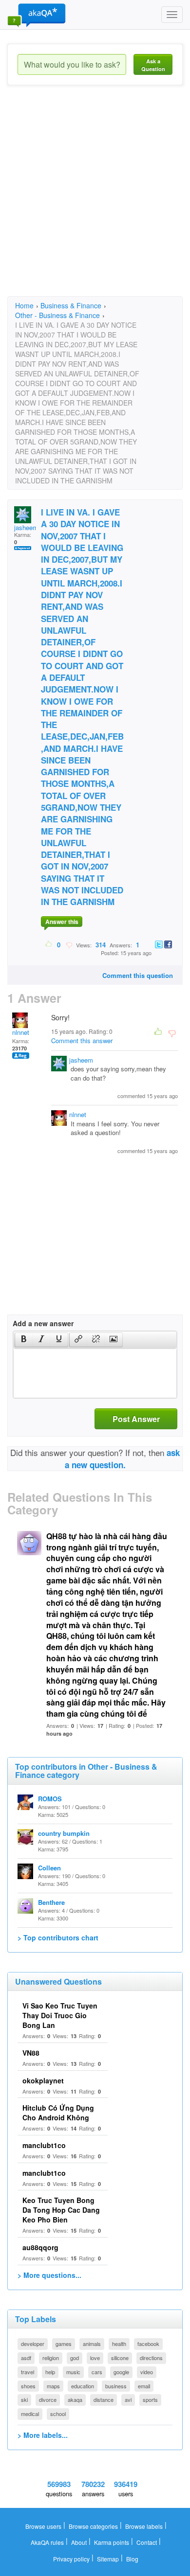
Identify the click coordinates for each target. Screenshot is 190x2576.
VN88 (31, 2053)
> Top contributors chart (58, 1937)
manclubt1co (44, 2145)
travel (28, 2372)
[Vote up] (49, 944)
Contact (147, 2542)
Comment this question (138, 975)
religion (51, 2358)
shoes (28, 2386)
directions (151, 2358)
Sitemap (108, 2559)
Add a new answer (43, 1323)
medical (30, 2414)
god (75, 2358)
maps (53, 2386)
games (64, 2344)
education (83, 2386)
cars (97, 2372)
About (79, 2542)
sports (150, 2399)
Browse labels (144, 2526)
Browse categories (93, 2526)
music (73, 2372)
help (50, 2372)
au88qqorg (40, 2247)
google (121, 2372)
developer (33, 2344)
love (95, 2358)
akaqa (75, 2399)
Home (24, 305)
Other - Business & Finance (57, 315)
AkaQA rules (47, 2542)
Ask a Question (153, 65)
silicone (120, 2358)
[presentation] (24, 1340)
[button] (24, 1340)
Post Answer (136, 1419)
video (147, 2372)
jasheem (26, 527)
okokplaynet (43, 2080)
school (58, 2414)
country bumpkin (64, 1833)
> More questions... (49, 2275)
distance (104, 2399)
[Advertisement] (95, 199)
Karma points (112, 2542)
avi (128, 2399)
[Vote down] (69, 944)
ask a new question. (123, 1458)
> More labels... (43, 2435)
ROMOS (50, 1799)
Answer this (62, 922)
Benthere (51, 1902)
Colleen (49, 1868)
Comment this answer (82, 1040)
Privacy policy (71, 2559)
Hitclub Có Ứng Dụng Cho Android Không (58, 2113)
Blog (132, 2559)
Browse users (43, 2526)
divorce (48, 2399)
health (119, 2344)
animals (92, 2344)
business (116, 2386)
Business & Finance (71, 305)
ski (24, 2399)
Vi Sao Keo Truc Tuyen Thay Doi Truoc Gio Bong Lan (60, 2015)
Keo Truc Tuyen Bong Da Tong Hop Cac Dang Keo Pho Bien (61, 2210)
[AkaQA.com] (37, 15)
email (144, 2386)
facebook (148, 2344)
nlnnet (21, 1032)
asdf (26, 2358)
